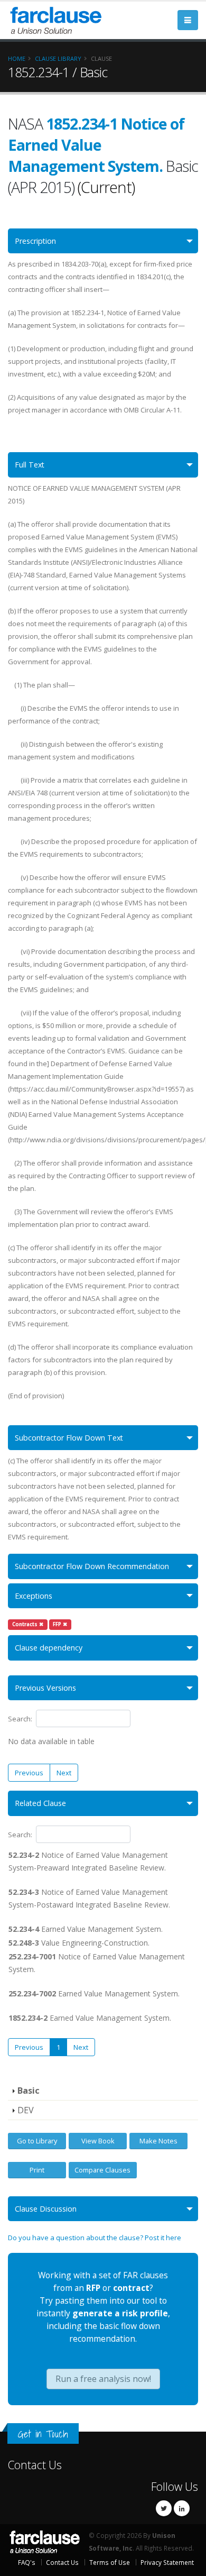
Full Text (30, 465)
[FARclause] (55, 19)
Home (17, 58)
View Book (98, 2141)
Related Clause (40, 1803)
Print (37, 2170)
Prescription (35, 241)
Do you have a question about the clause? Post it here (95, 2238)
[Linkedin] (182, 2508)
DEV (26, 2110)
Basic (29, 2091)
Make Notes (158, 2141)
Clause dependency (49, 1648)
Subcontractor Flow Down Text (69, 1438)
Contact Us (35, 2465)
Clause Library (58, 58)
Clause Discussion (46, 2209)
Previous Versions (45, 1688)
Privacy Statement (167, 2562)
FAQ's (27, 2562)
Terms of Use (110, 2562)
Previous (29, 1773)
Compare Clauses (102, 2170)
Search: (20, 1719)
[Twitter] (164, 2508)
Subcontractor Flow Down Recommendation (92, 1566)
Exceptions (34, 1596)
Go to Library (37, 2141)
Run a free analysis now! (103, 2379)
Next (64, 1773)
